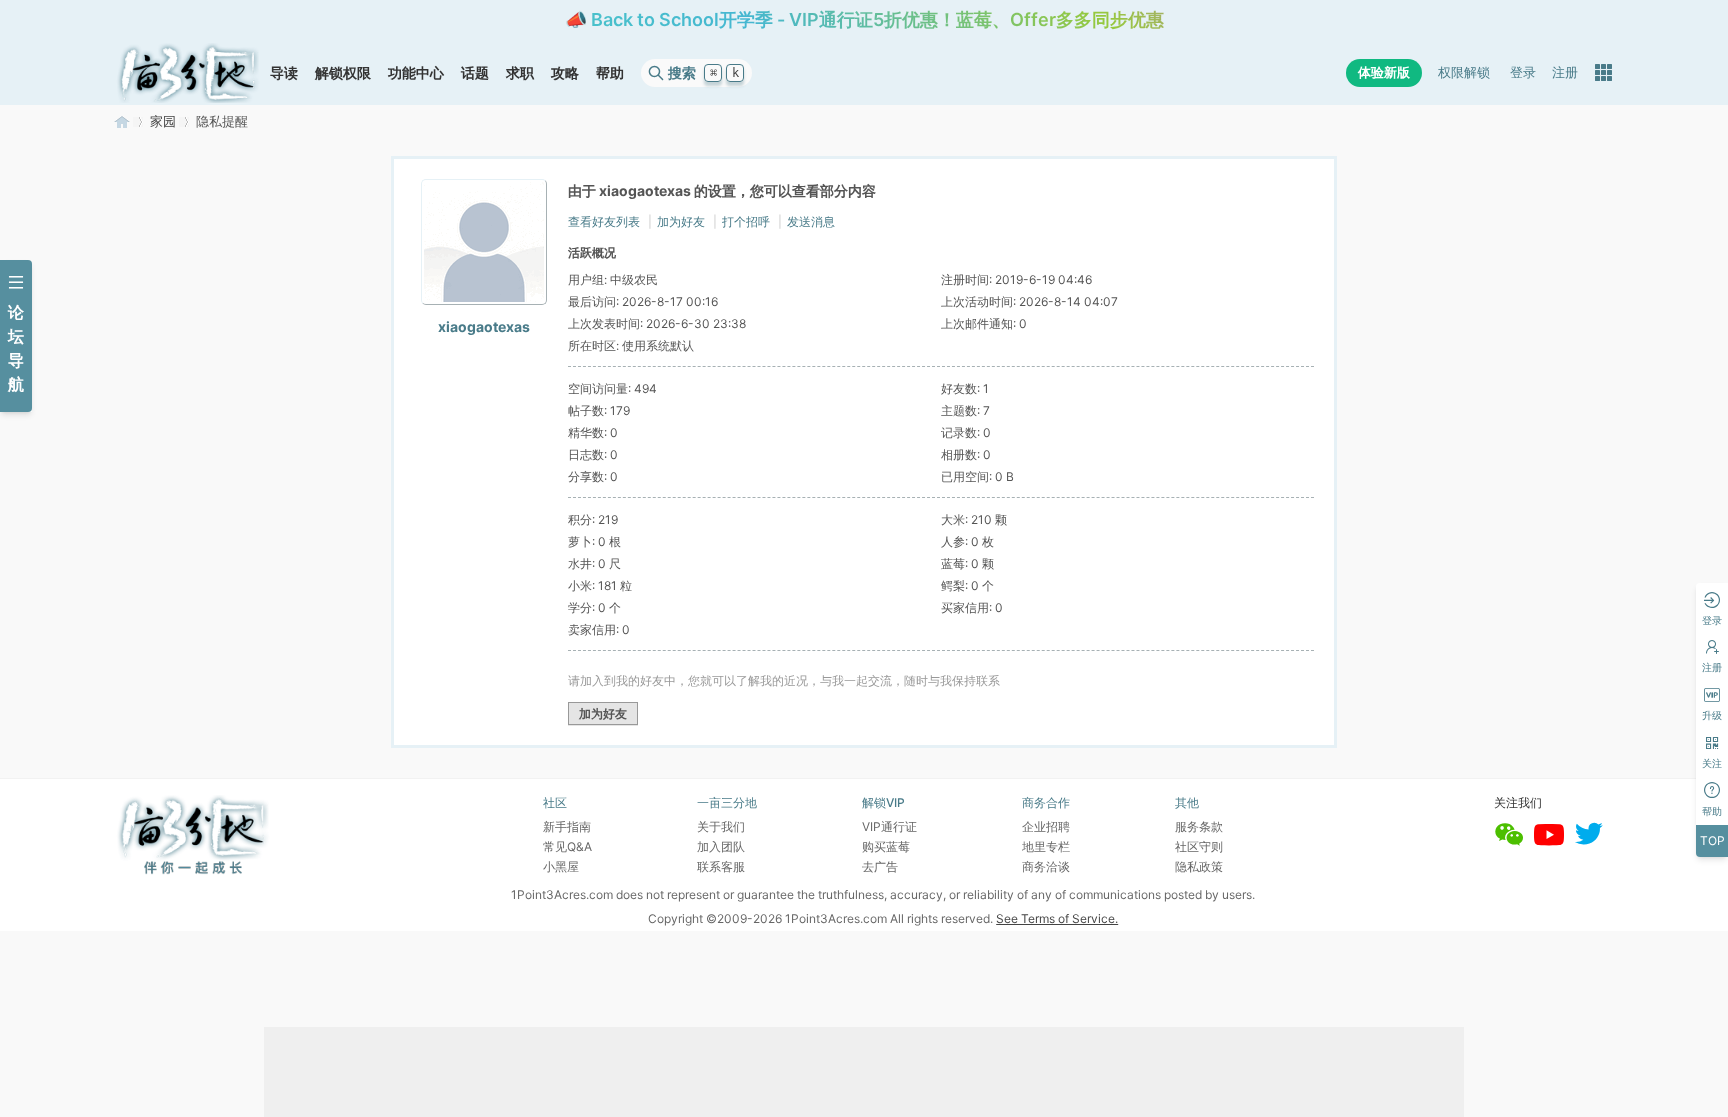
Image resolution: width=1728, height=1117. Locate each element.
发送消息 (811, 221)
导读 (284, 72)
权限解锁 (1464, 72)
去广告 (880, 866)
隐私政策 (1199, 866)
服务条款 (1199, 826)
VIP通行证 (889, 826)
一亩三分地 (122, 121)
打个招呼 (746, 221)
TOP (1712, 840)
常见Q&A (567, 846)
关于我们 (721, 826)
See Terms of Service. (1057, 918)
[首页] (188, 73)
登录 (1523, 72)
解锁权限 (343, 72)
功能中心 (416, 72)
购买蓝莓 (886, 846)
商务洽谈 (1046, 866)
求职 (520, 72)
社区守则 (1199, 846)
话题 (475, 72)
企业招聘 (1046, 826)
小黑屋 (561, 866)
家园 (163, 121)
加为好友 (681, 221)
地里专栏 (1046, 846)
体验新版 (1384, 72)
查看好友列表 (604, 221)
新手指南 (567, 826)
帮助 (610, 72)
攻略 (565, 72)
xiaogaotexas (484, 326)
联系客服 (721, 866)
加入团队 (721, 846)
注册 (1565, 72)
